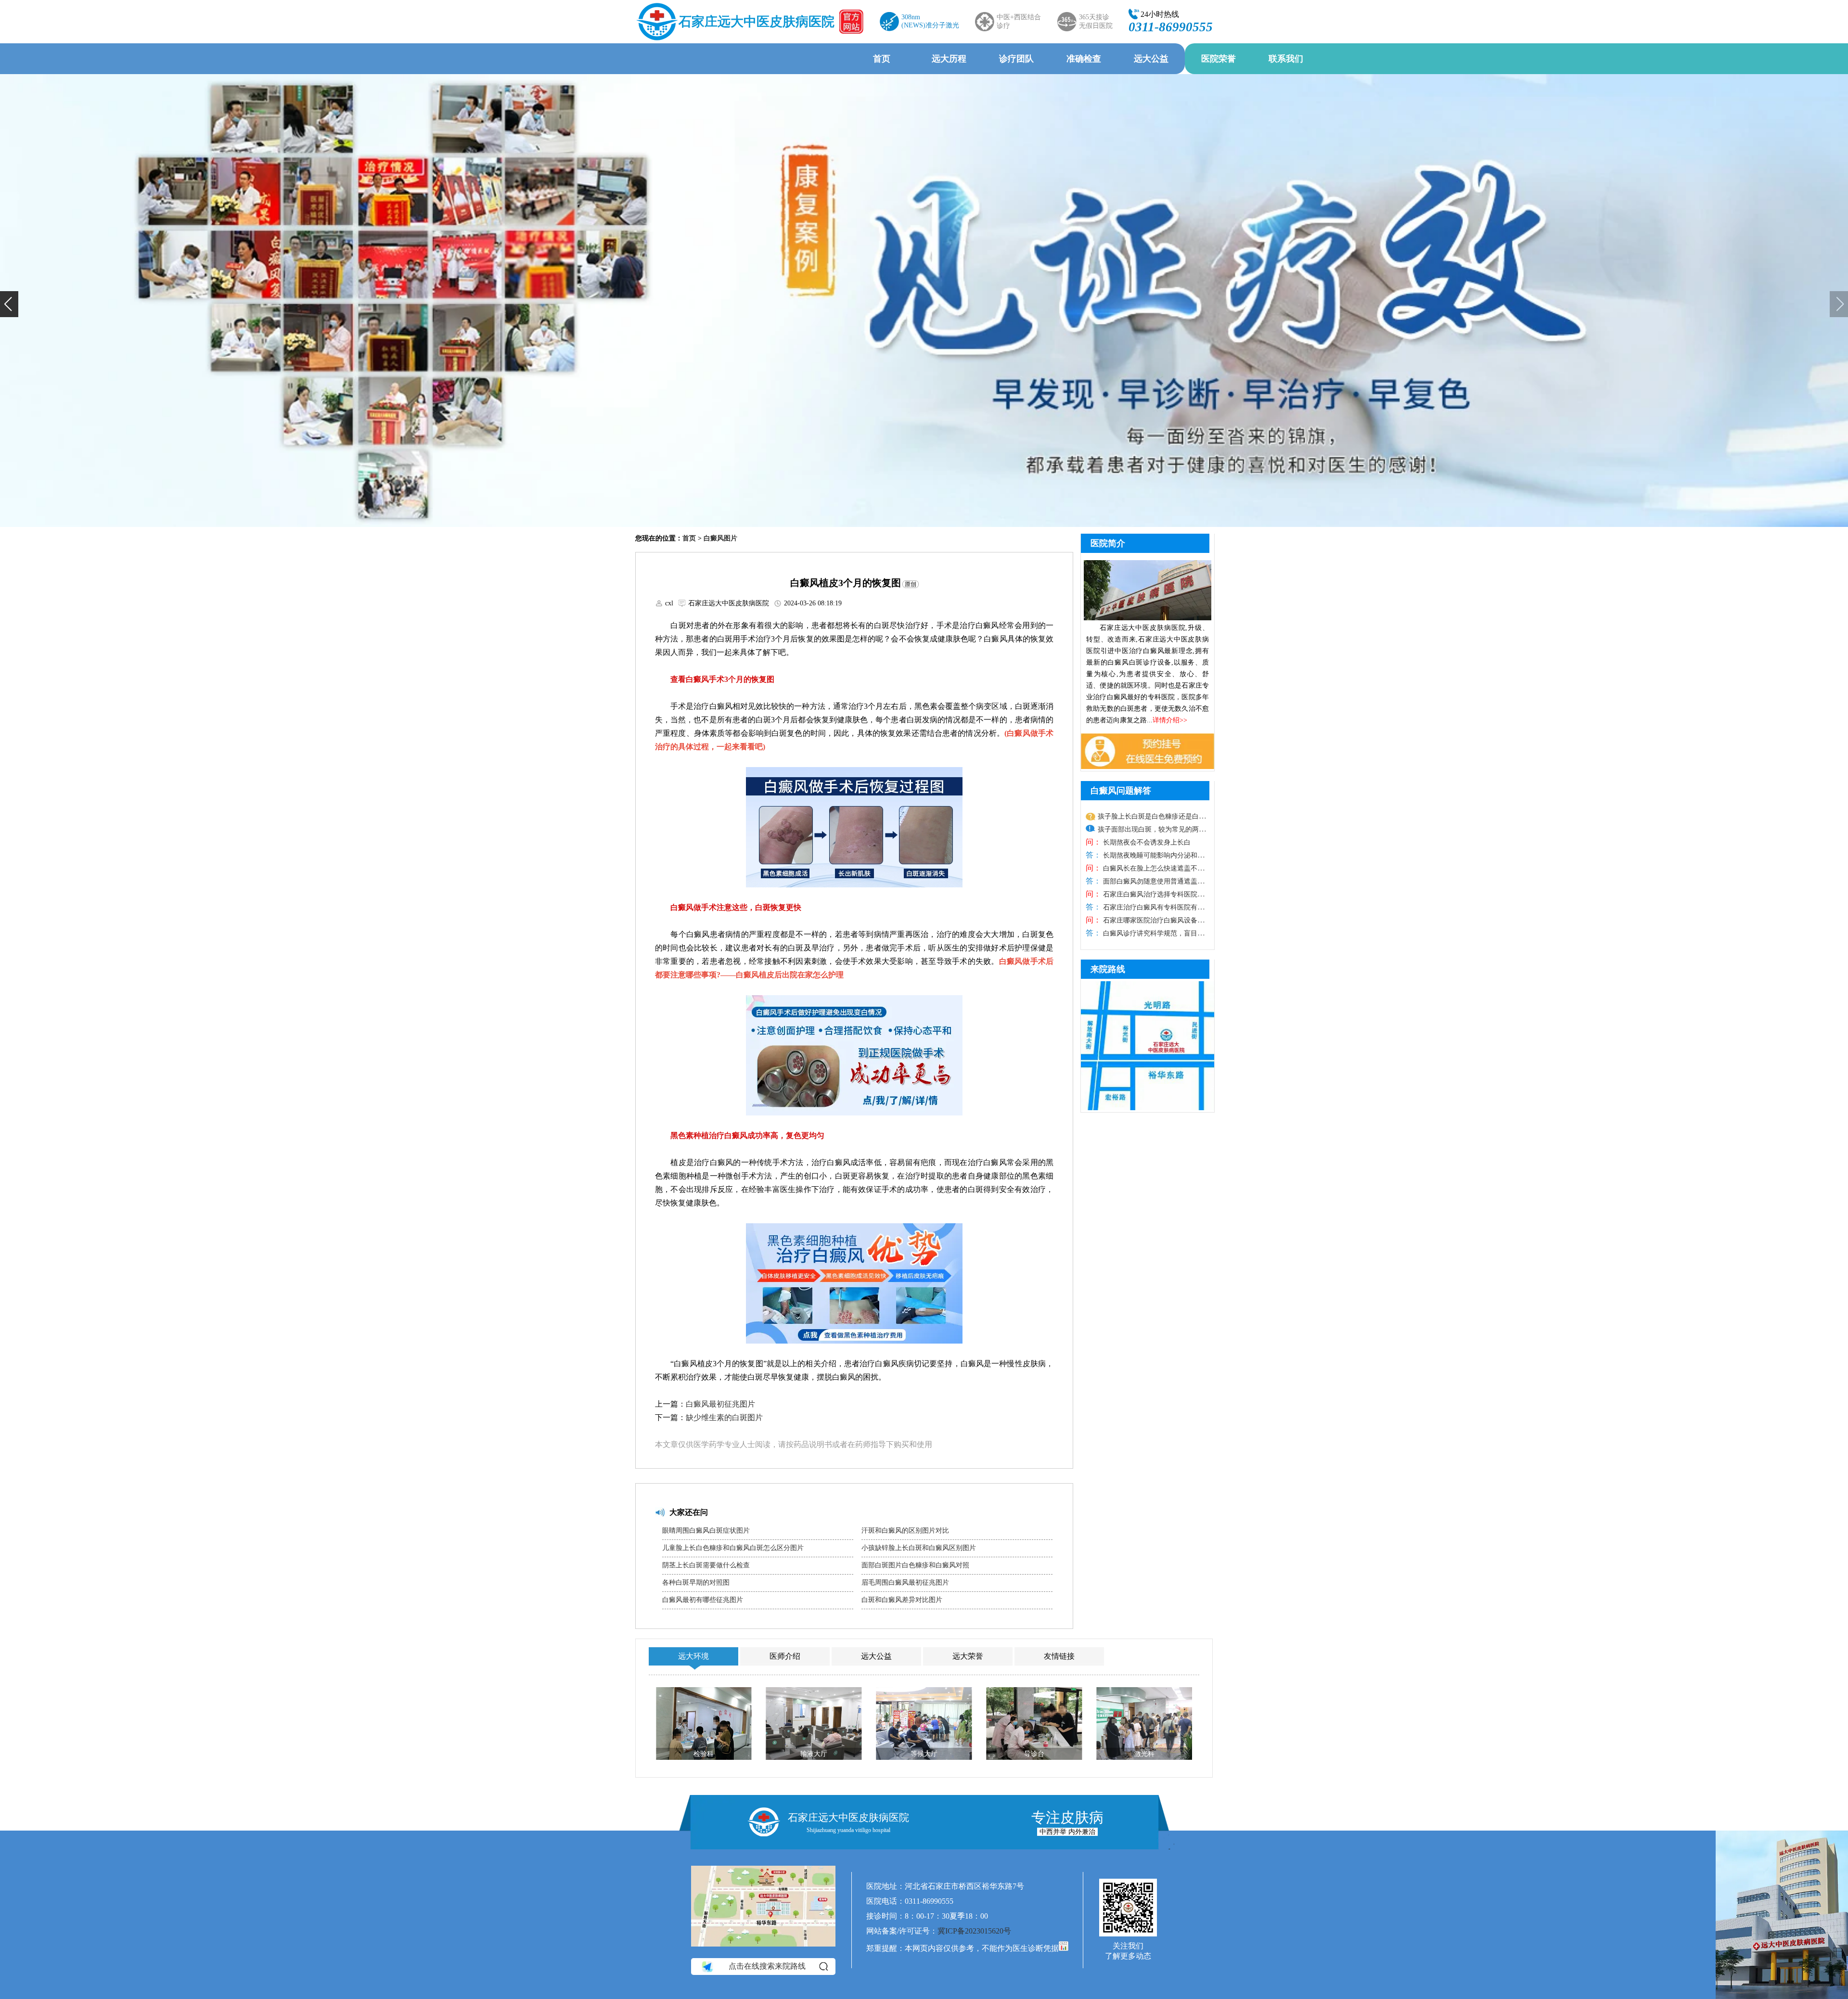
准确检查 (1084, 59)
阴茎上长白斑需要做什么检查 (706, 1565)
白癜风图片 (720, 538)
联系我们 (1286, 59)
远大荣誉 (968, 1656)
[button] (9, 304)
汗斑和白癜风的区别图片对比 (905, 1531)
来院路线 (1108, 969)
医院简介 (1108, 543)
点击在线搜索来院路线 (767, 1966)
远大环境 (693, 1656)
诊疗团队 (1016, 59)
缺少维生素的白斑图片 (724, 1417)
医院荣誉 (1219, 59)
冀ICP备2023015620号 (974, 1931)
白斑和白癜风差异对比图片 (902, 1600)
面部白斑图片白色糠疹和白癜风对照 (915, 1565)
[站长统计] (1064, 1948)
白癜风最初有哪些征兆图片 (703, 1600)
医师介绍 (785, 1656)
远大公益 (1151, 59)
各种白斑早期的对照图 (696, 1583)
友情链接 (1059, 1656)
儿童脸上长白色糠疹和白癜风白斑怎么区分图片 (733, 1548)
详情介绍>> (1170, 720)
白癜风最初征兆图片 (720, 1404)
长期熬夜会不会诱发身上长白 (1146, 842)
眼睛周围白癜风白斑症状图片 (706, 1531)
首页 (882, 59)
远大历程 (949, 59)
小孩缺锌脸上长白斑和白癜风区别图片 (919, 1548)
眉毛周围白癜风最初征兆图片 (905, 1583)
